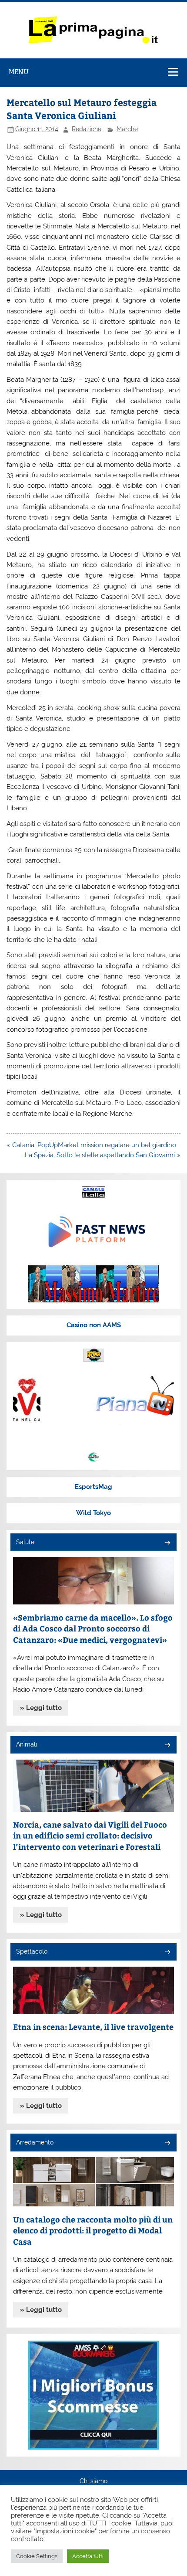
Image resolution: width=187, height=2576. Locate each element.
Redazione (87, 129)
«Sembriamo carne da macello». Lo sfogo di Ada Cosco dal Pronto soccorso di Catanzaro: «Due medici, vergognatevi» (93, 1628)
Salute (25, 1542)
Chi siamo (93, 2481)
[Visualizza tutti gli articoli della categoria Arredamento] (167, 2143)
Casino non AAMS (94, 1325)
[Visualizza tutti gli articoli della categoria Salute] (167, 1543)
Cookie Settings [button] (37, 2556)
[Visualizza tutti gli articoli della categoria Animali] (167, 1745)
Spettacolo (32, 1951)
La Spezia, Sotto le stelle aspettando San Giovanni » (103, 1155)
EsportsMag (93, 1487)
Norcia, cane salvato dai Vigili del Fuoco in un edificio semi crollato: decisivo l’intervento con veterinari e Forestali (90, 1835)
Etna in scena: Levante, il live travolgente (93, 2027)
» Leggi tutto (41, 1708)
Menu (19, 72)
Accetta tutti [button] (88, 2556)
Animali (27, 1744)
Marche (127, 129)
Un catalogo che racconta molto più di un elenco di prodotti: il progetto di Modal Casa (93, 2230)
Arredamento (35, 2142)
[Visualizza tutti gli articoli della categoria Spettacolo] (167, 1952)
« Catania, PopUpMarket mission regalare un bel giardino (91, 1145)
